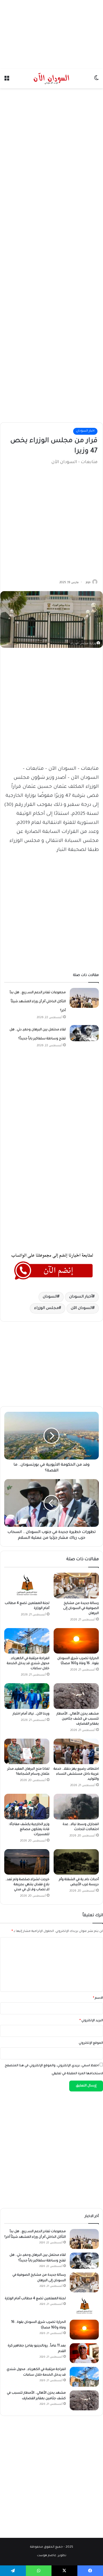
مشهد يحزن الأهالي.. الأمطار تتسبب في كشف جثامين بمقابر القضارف (78, 1719)
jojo (88, 583)
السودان (50, 1297)
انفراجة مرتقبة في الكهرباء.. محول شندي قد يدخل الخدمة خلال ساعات (28, 1664)
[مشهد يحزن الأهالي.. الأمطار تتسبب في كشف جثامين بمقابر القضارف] (76, 1696)
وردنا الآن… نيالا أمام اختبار (31, 1714)
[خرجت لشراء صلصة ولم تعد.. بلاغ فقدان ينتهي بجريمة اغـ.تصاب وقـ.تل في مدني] (27, 1862)
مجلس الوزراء (46, 1308)
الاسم (98, 1998)
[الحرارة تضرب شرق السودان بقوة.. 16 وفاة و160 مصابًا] (76, 1641)
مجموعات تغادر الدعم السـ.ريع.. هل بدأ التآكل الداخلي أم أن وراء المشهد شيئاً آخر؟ (38, 1002)
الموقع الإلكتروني (91, 2043)
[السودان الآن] (51, 78)
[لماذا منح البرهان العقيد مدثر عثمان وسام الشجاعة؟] (27, 1751)
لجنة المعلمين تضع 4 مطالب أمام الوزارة (35, 2299)
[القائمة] (7, 80)
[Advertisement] (51, 33)
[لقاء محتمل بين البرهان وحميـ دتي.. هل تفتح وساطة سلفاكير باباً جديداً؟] (84, 1033)
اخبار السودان (85, 431)
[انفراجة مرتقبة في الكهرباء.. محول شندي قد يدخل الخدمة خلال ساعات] (27, 1641)
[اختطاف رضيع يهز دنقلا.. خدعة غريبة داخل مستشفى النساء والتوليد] (76, 1751)
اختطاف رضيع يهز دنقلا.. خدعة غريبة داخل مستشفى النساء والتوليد (76, 1774)
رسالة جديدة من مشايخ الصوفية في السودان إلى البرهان (81, 1608)
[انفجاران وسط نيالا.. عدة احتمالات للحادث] (76, 1806)
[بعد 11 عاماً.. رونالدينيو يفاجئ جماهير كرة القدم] (84, 2353)
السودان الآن (82, 1308)
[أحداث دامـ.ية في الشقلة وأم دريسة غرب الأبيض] (76, 1862)
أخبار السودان (81, 1297)
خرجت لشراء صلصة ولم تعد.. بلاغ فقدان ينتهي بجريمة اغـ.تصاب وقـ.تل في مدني (27, 1885)
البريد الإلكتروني (91, 2021)
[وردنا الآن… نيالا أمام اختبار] (27, 1696)
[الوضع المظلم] (96, 80)
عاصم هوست (47, 2556)
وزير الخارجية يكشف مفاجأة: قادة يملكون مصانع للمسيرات (29, 1830)
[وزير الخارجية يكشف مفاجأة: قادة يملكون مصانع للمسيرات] (27, 1806)
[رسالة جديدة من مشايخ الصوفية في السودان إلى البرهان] (76, 1585)
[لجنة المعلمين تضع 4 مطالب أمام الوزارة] (27, 1585)
